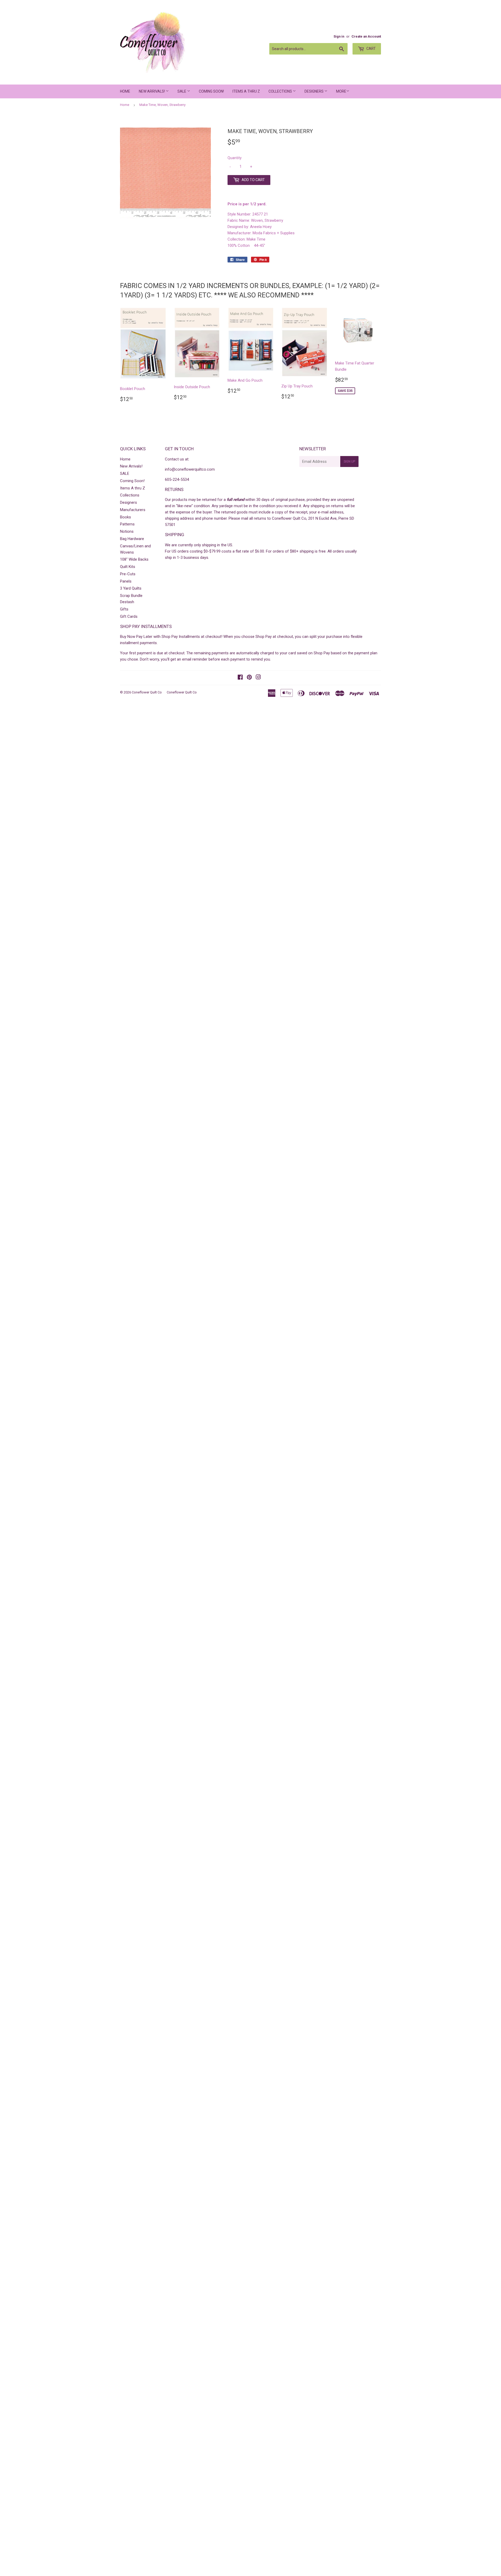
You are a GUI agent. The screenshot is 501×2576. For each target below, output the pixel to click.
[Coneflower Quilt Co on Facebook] (240, 678)
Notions (127, 531)
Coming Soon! (211, 91)
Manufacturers (133, 510)
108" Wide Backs (134, 559)
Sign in (339, 36)
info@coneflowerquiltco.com (190, 469)
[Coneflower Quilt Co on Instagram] (258, 678)
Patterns (127, 524)
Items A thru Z (246, 91)
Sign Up (349, 462)
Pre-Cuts (128, 574)
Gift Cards (129, 616)
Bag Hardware (132, 539)
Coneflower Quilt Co (147, 692)
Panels (126, 581)
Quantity (235, 158)
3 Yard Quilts (131, 588)
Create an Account (366, 36)
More (341, 91)
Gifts (124, 609)
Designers (314, 91)
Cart (371, 49)
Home (125, 91)
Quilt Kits (128, 567)
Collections (281, 91)
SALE (182, 91)
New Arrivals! (152, 91)
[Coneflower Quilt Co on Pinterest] (249, 678)
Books (126, 517)
